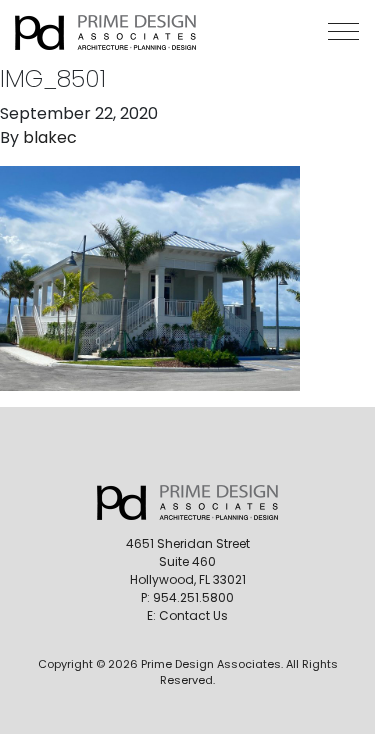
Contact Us (193, 615)
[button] (343, 31)
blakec (50, 137)
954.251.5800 (193, 597)
